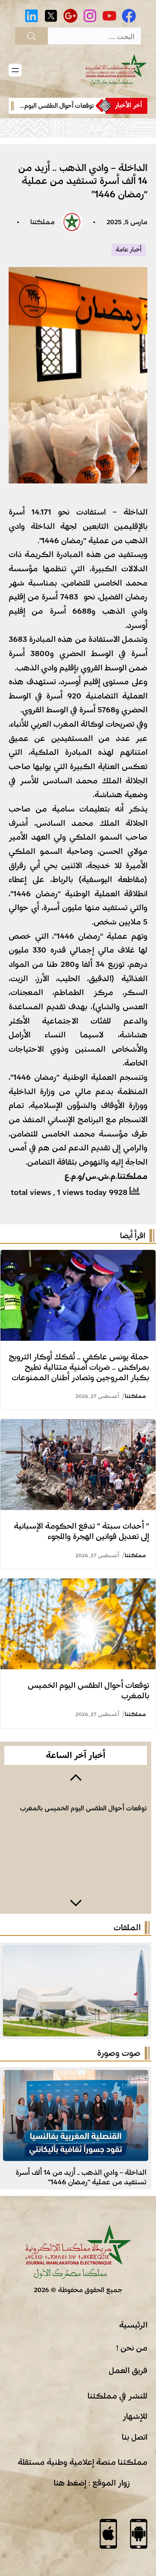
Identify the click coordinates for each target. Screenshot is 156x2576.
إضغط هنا (70, 2483)
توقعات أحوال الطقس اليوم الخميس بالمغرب (83, 1808)
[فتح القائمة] (15, 70)
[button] (76, 1777)
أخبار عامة (128, 250)
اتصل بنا (135, 2437)
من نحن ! (132, 2348)
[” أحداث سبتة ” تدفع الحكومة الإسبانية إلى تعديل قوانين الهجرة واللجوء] (78, 1426)
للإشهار (135, 2416)
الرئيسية (133, 2325)
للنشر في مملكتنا (117, 2396)
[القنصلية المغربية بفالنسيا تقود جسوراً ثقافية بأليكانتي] (76, 2077)
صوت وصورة (119, 2053)
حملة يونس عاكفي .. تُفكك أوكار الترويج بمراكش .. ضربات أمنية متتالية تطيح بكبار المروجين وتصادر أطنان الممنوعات (79, 1367)
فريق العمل (128, 2370)
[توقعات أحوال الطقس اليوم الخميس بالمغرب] (78, 1585)
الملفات (127, 1928)
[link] (64, 106)
